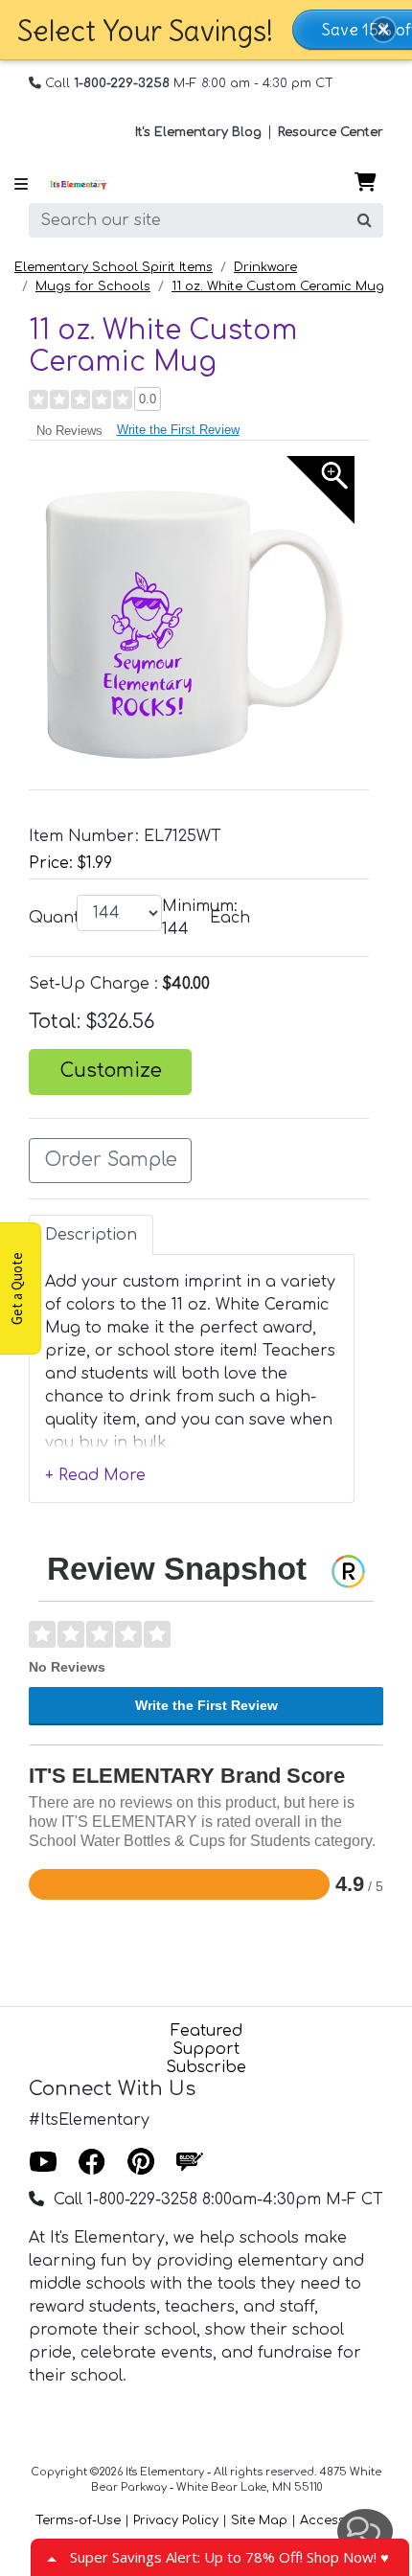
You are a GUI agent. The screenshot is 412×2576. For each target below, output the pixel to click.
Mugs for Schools (93, 286)
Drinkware (265, 267)
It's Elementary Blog (198, 132)
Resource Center (331, 132)
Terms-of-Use (78, 2520)
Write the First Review (178, 430)
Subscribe (206, 2067)
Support (206, 2049)
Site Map (259, 2520)
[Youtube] (43, 2162)
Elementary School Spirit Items (114, 267)
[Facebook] (92, 2162)
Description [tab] (91, 1235)
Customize (111, 1071)
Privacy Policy (176, 2520)
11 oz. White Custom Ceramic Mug (278, 286)
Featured (206, 2031)
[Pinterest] (141, 2162)
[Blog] (190, 2162)
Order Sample (111, 1160)
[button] (383, 30)
